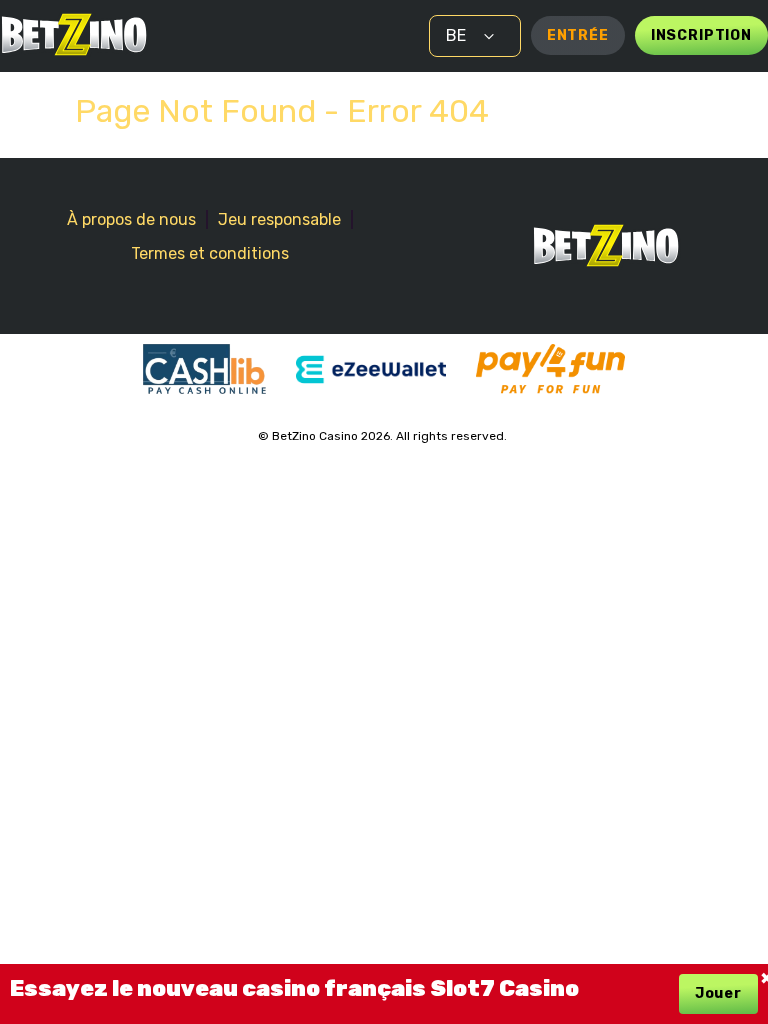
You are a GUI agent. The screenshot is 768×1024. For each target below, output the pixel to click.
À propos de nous (131, 219)
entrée (578, 35)
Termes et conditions (210, 253)
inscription (701, 35)
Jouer (718, 993)
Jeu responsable (279, 219)
